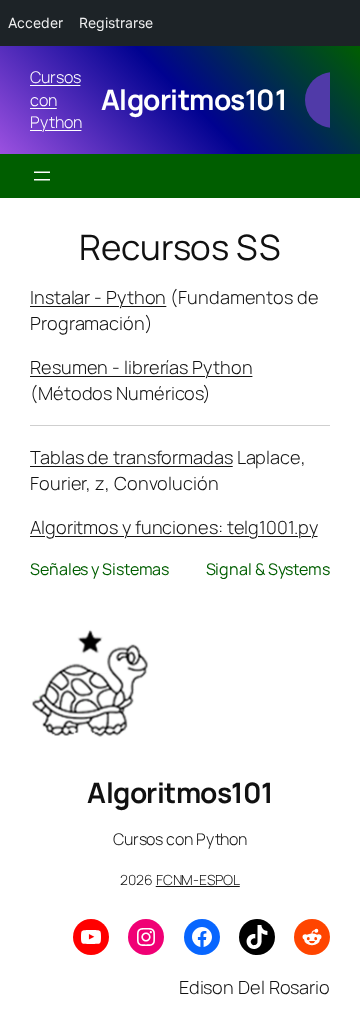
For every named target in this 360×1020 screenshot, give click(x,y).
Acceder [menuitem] (35, 22)
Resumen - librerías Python (141, 367)
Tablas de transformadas (131, 457)
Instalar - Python (98, 297)
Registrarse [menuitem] (116, 22)
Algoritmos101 (194, 99)
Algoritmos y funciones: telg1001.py (174, 527)
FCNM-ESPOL (198, 879)
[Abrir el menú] (42, 176)
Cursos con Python (55, 99)
